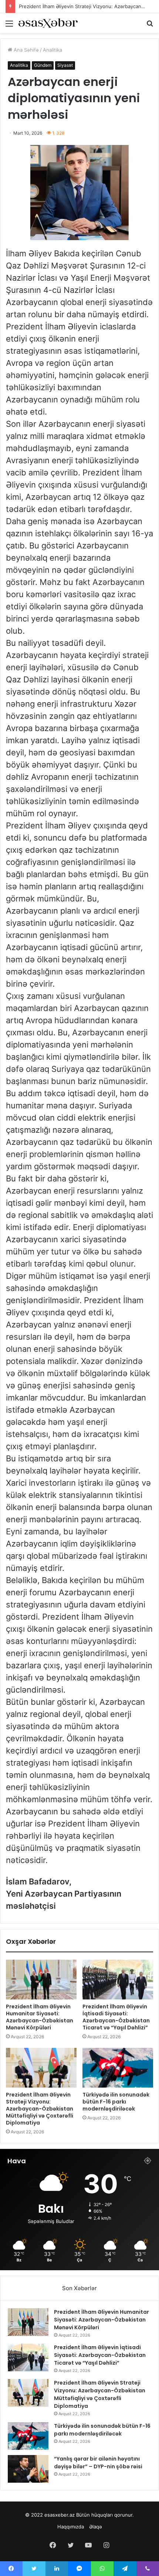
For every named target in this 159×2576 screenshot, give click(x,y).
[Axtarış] (150, 26)
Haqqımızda (71, 2527)
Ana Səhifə (26, 50)
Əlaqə (96, 2527)
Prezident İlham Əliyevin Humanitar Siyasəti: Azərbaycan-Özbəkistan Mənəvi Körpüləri (40, 2017)
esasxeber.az (60, 2515)
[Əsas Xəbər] (48, 23)
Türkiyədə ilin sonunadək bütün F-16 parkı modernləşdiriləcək (116, 2102)
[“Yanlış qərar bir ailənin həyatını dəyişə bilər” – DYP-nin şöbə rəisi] (28, 2469)
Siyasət (65, 65)
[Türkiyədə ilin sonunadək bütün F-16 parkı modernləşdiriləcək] (118, 2068)
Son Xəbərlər (79, 2288)
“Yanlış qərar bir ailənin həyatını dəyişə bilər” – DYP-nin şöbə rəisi (98, 2463)
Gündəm (43, 65)
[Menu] (9, 26)
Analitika (53, 50)
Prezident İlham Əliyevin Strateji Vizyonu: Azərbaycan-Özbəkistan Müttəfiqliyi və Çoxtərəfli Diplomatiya (40, 2109)
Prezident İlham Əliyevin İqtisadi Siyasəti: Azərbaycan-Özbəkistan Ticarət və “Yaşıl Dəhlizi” (116, 2017)
